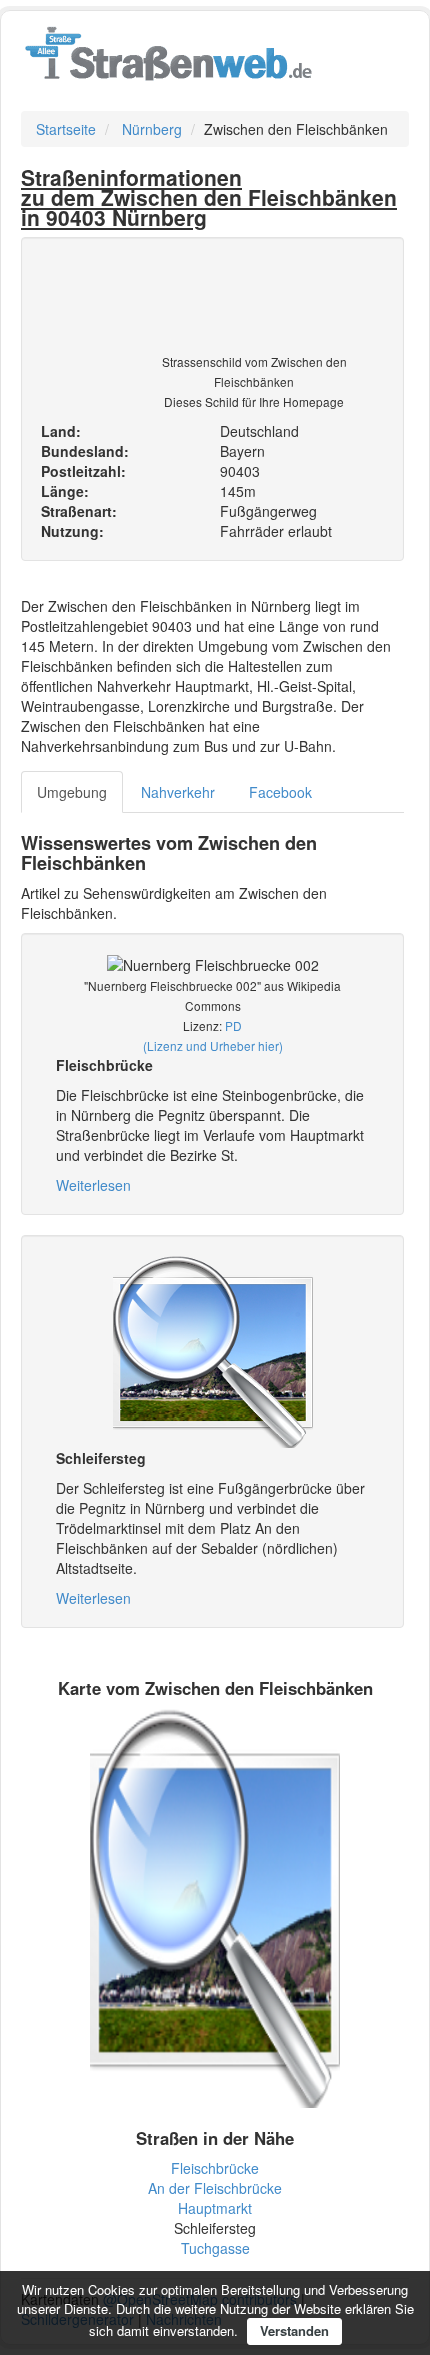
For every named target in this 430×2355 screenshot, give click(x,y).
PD (233, 1025)
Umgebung (72, 792)
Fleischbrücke (215, 2168)
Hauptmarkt (215, 2208)
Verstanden (294, 2330)
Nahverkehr (178, 792)
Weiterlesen (93, 1185)
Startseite (66, 129)
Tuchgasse (215, 2248)
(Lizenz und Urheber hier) (213, 1045)
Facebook (280, 792)
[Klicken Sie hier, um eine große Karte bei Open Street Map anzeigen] (215, 1906)
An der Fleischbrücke (215, 2188)
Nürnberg (152, 129)
